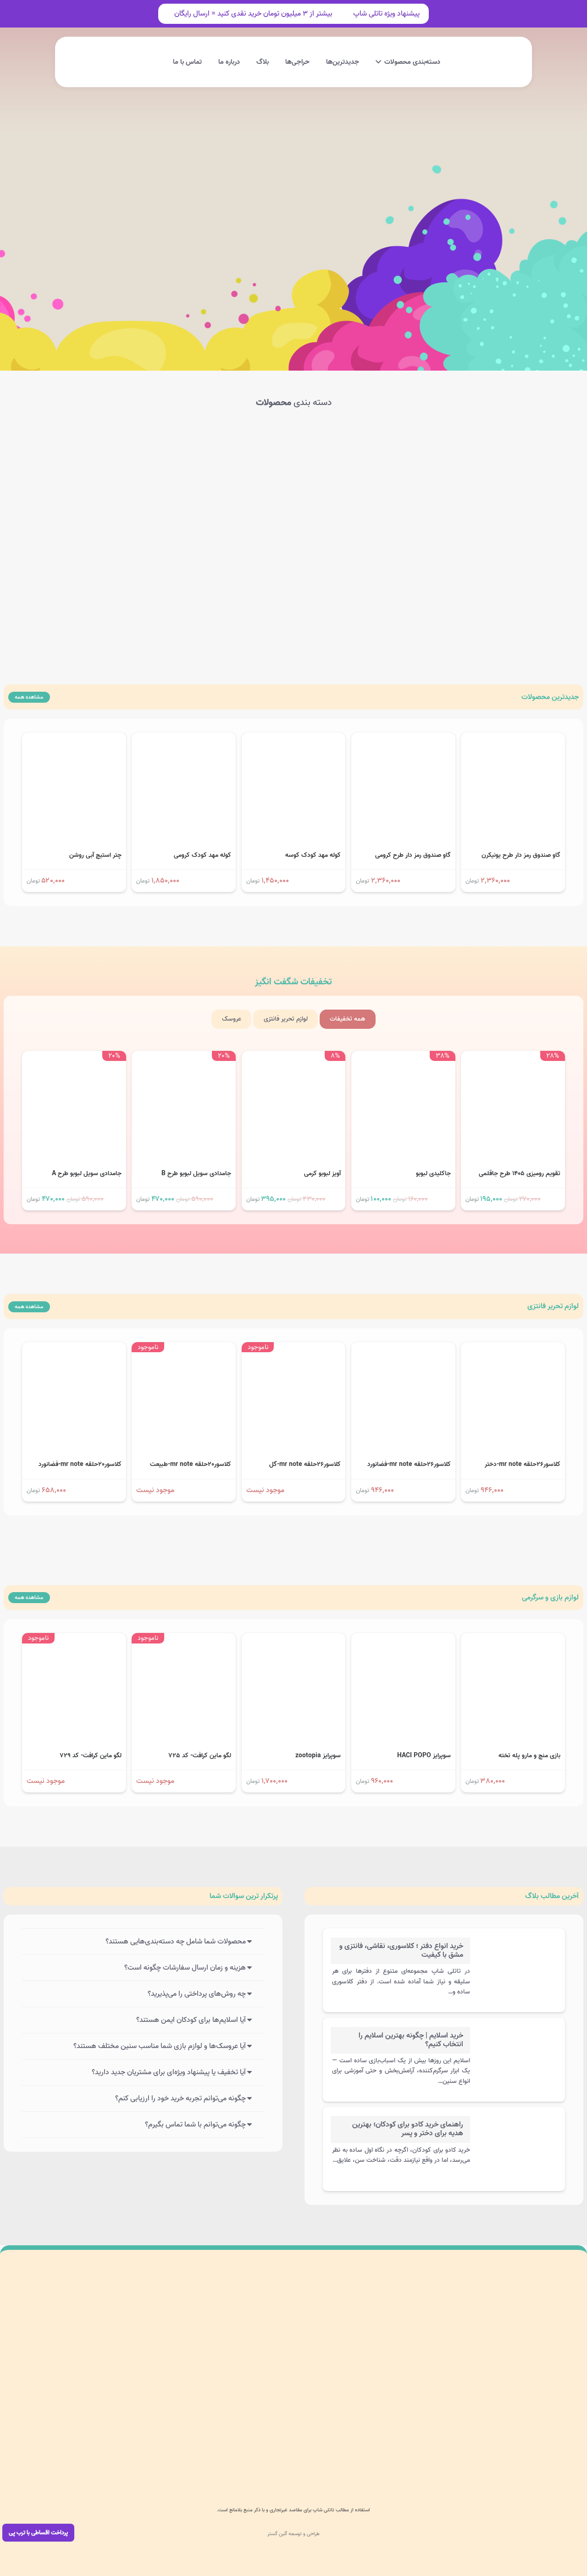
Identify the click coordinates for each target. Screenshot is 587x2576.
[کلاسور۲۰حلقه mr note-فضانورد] (74, 1349)
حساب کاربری (107, 52)
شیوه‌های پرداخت (170, 2345)
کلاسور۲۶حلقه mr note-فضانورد (409, 1464)
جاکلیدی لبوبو (433, 1174)
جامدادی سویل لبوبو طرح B (196, 1174)
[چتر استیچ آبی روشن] (74, 739)
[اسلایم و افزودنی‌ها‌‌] (480, 462)
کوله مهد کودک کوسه (313, 855)
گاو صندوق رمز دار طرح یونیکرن (521, 855)
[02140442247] (564, 2453)
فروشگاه (289, 2366)
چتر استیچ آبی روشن (95, 855)
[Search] (183, 231)
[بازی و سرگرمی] (356, 462)
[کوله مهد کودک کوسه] (294, 739)
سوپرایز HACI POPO (424, 1756)
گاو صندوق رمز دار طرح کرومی (413, 855)
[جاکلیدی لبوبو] (403, 1057)
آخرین (552, 1896)
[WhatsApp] (384, 2453)
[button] (186, 62)
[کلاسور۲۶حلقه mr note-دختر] (513, 1349)
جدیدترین (550, 697)
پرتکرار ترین (244, 1896)
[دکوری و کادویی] (356, 563)
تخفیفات (293, 982)
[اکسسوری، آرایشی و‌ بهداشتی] (107, 563)
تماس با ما (285, 2409)
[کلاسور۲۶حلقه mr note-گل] (294, 1349)
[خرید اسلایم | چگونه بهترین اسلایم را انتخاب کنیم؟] (517, 2036)
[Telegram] (365, 2453)
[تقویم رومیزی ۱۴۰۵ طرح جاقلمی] (513, 1057)
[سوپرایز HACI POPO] (403, 1639)
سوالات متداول (173, 2323)
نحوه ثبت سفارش (169, 2366)
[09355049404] (484, 2453)
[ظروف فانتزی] (231, 563)
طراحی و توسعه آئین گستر (293, 2534)
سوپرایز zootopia (318, 1756)
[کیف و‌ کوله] (107, 462)
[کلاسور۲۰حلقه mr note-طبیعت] (184, 1349)
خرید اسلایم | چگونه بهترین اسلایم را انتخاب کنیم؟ (411, 2040)
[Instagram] (404, 2453)
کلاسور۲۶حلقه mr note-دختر (523, 1464)
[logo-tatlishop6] (484, 62)
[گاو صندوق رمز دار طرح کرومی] (403, 739)
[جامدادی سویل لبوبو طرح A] (74, 1057)
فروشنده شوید (174, 2388)
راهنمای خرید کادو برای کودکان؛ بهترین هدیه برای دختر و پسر (408, 2129)
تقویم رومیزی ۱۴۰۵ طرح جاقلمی (520, 1174)
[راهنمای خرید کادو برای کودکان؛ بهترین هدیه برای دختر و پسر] (517, 2125)
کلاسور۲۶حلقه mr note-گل (305, 1464)
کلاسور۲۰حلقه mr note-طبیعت (191, 1464)
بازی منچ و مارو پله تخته (529, 1756)
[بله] (344, 2453)
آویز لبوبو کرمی (322, 1174)
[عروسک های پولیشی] (231, 462)
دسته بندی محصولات (272, 2323)
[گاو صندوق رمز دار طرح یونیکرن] (513, 739)
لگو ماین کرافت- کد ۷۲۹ (91, 1756)
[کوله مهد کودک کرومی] (184, 739)
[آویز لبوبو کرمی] (294, 1057)
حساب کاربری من (277, 2345)
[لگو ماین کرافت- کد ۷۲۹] (74, 1639)
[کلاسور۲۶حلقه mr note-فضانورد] (403, 1349)
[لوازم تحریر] (480, 563)
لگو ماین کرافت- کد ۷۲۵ (200, 1756)
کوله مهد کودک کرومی (202, 855)
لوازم (553, 1306)
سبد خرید (287, 2388)
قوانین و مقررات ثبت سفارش (155, 2409)
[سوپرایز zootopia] (294, 1639)
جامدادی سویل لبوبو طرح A (87, 1174)
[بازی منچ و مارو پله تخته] (513, 1639)
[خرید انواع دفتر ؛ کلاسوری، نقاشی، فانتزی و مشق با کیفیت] (517, 1947)
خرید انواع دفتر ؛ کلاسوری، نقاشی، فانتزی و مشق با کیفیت (401, 1951)
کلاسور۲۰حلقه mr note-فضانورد (80, 1464)
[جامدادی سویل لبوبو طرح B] (184, 1057)
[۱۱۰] (47, 2345)
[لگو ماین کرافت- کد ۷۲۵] (184, 1639)
